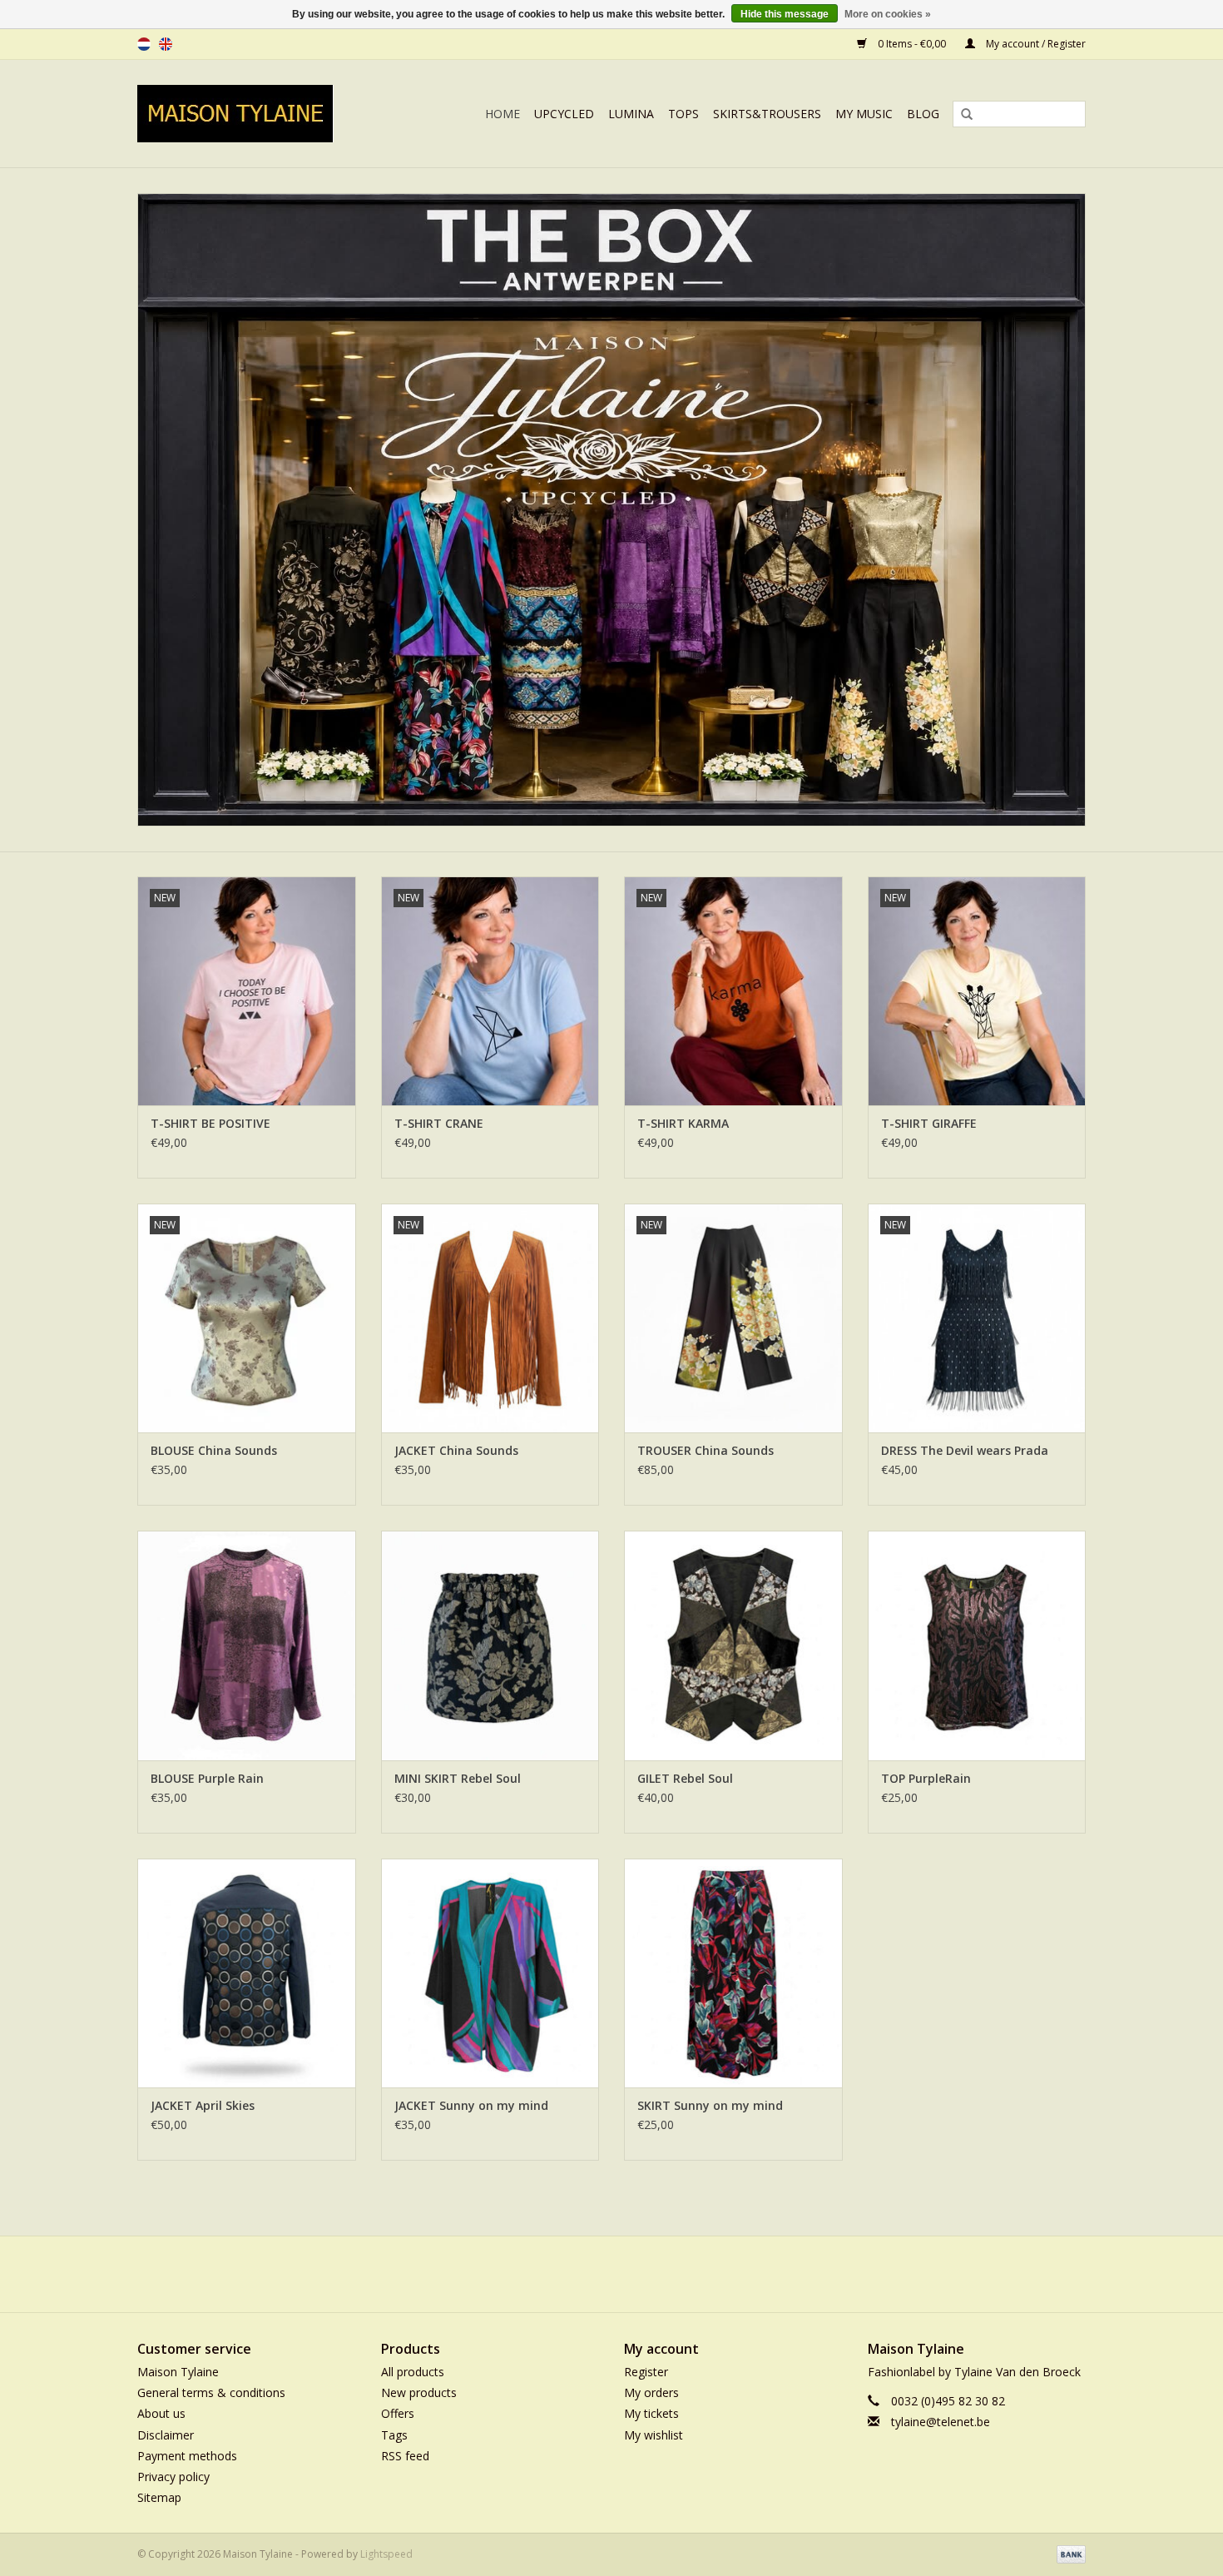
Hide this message (785, 14)
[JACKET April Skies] (247, 1973)
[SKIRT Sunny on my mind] (733, 1973)
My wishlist (654, 2435)
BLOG (923, 114)
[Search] (961, 115)
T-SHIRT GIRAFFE (929, 1123)
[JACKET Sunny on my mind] (490, 1973)
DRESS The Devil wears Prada (965, 1450)
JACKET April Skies (203, 2105)
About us (161, 2413)
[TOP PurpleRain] (977, 1645)
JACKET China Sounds (456, 1450)
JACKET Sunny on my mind (471, 2105)
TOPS (683, 114)
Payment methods (187, 2456)
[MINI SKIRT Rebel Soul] (490, 1645)
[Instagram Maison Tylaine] (641, 2274)
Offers (398, 2413)
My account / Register (1035, 44)
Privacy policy (173, 2477)
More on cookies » (888, 14)
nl (144, 44)
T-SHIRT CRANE (439, 1123)
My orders (651, 2392)
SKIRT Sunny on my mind (710, 2105)
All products (413, 2372)
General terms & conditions (211, 2392)
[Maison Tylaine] (253, 114)
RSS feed (405, 2456)
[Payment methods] (1068, 2554)
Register (646, 2372)
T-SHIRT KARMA (683, 1123)
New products (419, 2392)
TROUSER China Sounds (706, 1450)
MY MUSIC (864, 114)
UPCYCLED (564, 114)
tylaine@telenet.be (941, 2422)
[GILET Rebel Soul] (733, 1645)
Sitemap (159, 2497)
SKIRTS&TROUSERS (767, 114)
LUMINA (631, 114)
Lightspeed (386, 2554)
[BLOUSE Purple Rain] (247, 1645)
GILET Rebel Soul (685, 1778)
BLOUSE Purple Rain (207, 1778)
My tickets (651, 2413)
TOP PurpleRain (926, 1778)
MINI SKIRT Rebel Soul (458, 1778)
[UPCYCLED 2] (611, 510)
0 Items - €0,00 (912, 44)
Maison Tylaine (178, 2372)
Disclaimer (166, 2435)
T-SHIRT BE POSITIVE (210, 1123)
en (166, 44)
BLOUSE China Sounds (214, 1450)
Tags (394, 2435)
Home (503, 114)
